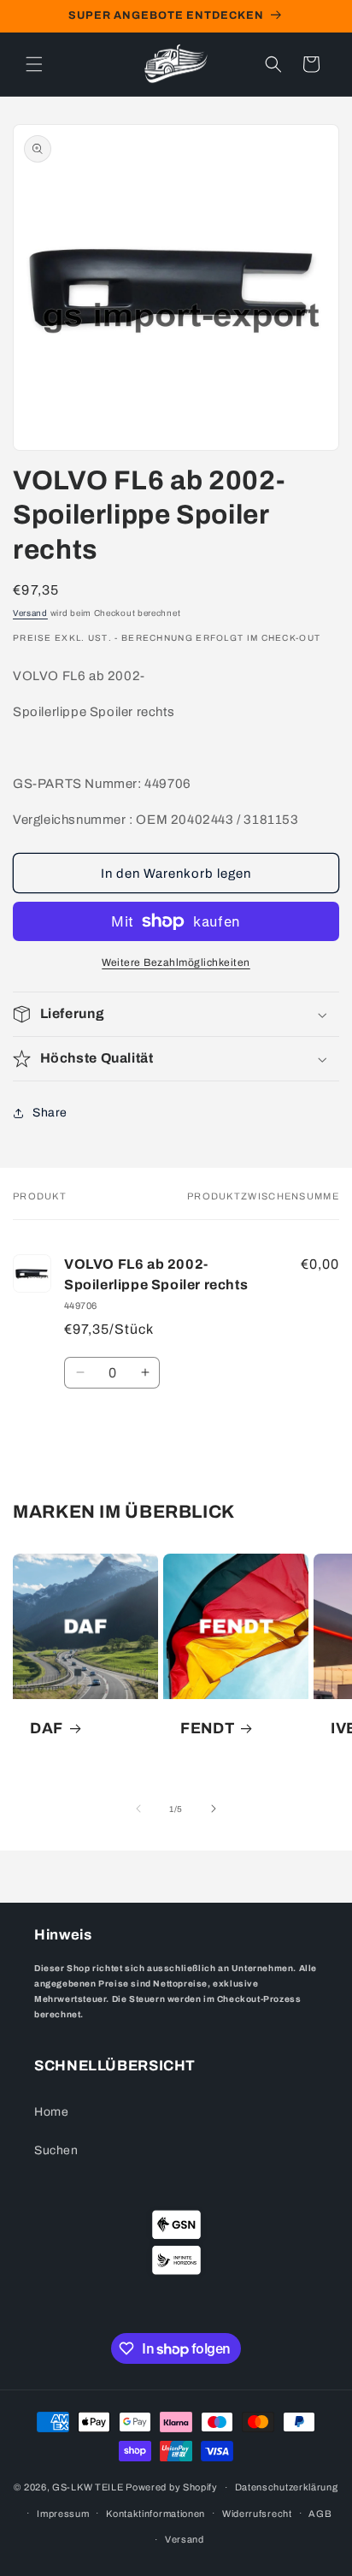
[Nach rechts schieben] (214, 1809)
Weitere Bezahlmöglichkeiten (176, 962)
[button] (34, 64)
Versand (30, 613)
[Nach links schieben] (138, 1809)
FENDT (207, 1728)
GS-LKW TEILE (88, 2487)
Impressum (63, 2514)
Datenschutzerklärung (287, 2487)
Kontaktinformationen (155, 2514)
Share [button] (50, 1113)
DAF (47, 1728)
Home (51, 2112)
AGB (320, 2514)
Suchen (56, 2150)
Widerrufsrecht (257, 2514)
